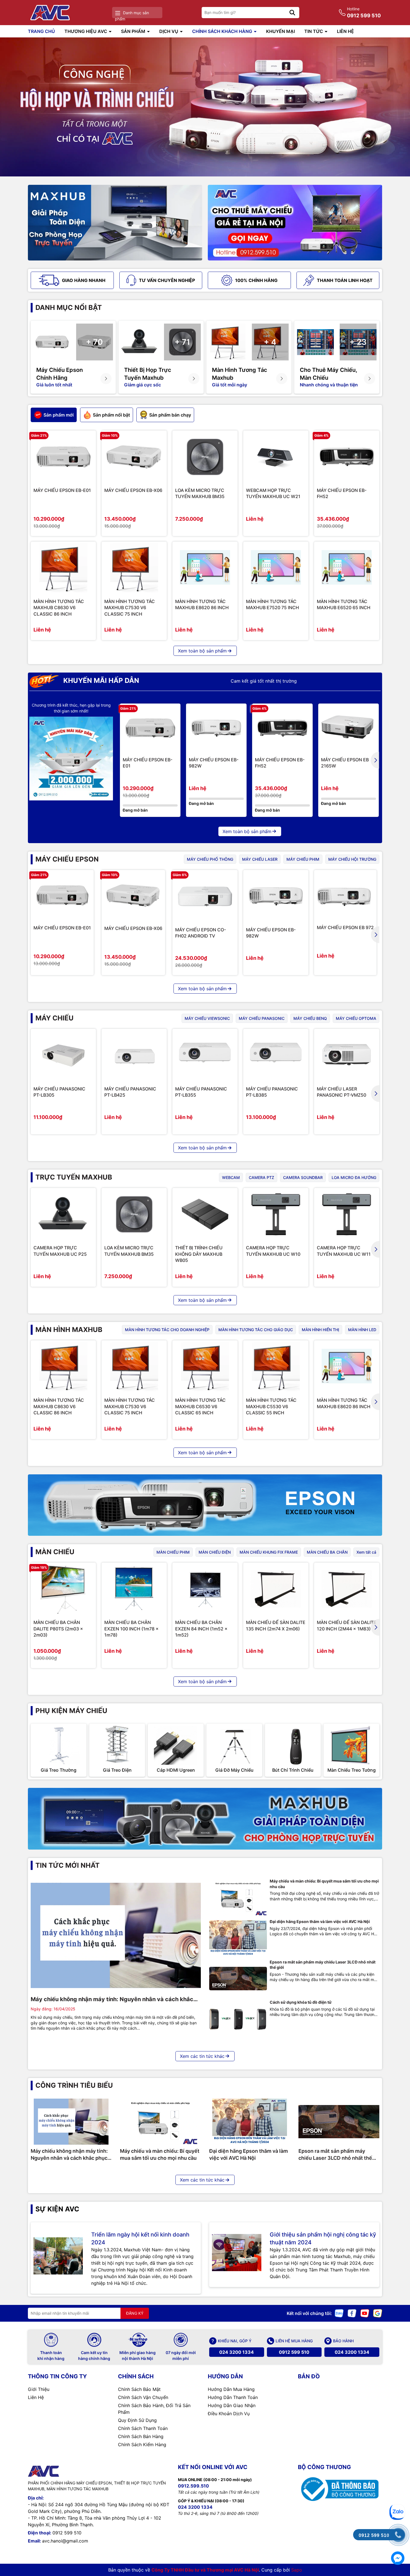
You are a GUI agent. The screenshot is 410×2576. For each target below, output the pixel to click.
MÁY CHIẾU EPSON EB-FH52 (342, 493)
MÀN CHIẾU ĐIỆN (215, 1552)
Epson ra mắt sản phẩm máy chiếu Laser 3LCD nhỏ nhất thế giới (323, 1965)
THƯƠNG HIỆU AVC (86, 31)
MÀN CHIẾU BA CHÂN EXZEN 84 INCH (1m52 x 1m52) (201, 1629)
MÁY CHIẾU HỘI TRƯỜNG (352, 859)
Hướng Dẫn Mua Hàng (231, 2389)
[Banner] (115, 223)
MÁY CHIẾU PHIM (303, 859)
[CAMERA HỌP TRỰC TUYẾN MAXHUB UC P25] (63, 1214)
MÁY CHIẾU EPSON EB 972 (345, 927)
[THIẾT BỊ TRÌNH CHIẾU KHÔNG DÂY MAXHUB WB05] (205, 1214)
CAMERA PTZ (261, 1177)
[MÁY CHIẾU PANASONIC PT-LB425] (134, 1055)
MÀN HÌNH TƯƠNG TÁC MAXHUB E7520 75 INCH (272, 604)
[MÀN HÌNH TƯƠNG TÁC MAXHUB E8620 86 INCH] (205, 568)
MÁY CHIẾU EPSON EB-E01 (62, 490)
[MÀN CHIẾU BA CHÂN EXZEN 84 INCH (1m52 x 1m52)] (205, 1589)
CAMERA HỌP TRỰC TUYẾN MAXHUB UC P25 (60, 1251)
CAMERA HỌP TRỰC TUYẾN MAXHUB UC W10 (273, 1251)
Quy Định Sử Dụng (137, 2420)
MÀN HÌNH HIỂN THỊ (320, 1330)
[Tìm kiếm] (292, 13)
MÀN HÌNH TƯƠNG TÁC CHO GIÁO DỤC (256, 1330)
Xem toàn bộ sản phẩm (202, 651)
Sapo (297, 2570)
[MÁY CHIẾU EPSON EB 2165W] (348, 728)
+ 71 (182, 342)
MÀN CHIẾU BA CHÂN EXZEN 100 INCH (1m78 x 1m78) (132, 1629)
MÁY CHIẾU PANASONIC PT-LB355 (201, 1092)
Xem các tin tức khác (202, 2056)
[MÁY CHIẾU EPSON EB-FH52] (347, 457)
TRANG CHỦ (41, 31)
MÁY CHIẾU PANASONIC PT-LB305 (59, 1092)
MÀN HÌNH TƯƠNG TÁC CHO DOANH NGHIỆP (167, 1330)
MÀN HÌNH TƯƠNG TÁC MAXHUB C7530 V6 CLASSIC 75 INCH (130, 608)
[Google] (378, 2313)
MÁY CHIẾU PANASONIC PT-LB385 (272, 1092)
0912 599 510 (294, 2352)
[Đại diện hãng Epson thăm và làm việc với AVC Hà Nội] (238, 1938)
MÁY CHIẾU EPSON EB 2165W (345, 763)
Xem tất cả (366, 1552)
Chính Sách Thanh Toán (143, 2428)
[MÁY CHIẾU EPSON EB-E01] (63, 457)
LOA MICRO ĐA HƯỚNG (354, 1177)
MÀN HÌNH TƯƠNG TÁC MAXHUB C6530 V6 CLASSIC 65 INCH (200, 1406)
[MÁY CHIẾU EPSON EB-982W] (216, 728)
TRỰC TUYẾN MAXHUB (74, 1177)
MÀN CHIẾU (55, 1552)
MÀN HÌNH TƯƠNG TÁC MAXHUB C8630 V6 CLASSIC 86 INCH (59, 608)
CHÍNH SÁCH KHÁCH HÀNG (223, 31)
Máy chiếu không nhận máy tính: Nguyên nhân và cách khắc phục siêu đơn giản (112, 1999)
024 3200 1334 (237, 2352)
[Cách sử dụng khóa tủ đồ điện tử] (238, 2019)
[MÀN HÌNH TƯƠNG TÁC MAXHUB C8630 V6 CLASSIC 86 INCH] (63, 568)
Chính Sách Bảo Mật (139, 2389)
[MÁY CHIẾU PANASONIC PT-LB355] (205, 1055)
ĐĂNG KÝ (135, 2313)
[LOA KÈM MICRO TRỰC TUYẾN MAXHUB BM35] (205, 457)
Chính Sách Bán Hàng (141, 2436)
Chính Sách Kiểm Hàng (142, 2445)
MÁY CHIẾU (55, 1018)
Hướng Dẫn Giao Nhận (232, 2405)
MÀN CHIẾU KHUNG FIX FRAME (269, 1552)
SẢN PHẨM (134, 31)
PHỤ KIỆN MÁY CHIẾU (71, 1711)
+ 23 (358, 342)
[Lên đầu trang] (398, 2491)
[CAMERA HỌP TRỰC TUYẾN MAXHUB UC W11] (347, 1214)
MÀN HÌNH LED (362, 1330)
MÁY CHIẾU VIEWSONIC (207, 1018)
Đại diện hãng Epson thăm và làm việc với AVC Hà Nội (320, 1921)
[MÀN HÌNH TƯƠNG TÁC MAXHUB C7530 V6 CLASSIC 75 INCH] (134, 568)
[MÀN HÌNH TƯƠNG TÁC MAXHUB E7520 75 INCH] (276, 568)
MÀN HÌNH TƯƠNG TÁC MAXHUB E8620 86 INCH (202, 604)
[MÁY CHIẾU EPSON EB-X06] (134, 457)
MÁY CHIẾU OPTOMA (356, 1018)
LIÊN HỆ (345, 31)
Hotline (364, 12)
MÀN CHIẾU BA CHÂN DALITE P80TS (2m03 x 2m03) (58, 1629)
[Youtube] (365, 2313)
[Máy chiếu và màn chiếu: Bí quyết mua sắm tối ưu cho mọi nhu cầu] (238, 1898)
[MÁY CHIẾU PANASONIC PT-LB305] (63, 1055)
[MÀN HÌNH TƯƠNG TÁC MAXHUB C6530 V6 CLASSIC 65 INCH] (205, 1367)
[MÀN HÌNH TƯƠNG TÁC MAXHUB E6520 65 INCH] (347, 568)
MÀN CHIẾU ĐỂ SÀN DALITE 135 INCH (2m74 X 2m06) (276, 1625)
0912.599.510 (193, 2486)
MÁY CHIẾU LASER (260, 859)
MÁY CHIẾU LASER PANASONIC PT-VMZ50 (342, 1092)
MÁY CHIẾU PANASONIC (262, 1018)
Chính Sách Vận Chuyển (143, 2397)
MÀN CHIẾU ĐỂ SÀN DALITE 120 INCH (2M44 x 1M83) (347, 1625)
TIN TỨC (314, 31)
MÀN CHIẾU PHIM (173, 1552)
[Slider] (205, 107)
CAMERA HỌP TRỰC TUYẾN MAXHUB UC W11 (344, 1251)
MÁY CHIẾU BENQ (310, 1018)
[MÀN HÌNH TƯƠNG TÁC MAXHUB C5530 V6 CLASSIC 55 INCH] (276, 1367)
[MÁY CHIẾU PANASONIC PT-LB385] (276, 1055)
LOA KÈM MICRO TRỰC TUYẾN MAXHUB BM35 (200, 493)
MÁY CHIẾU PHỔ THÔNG (210, 859)
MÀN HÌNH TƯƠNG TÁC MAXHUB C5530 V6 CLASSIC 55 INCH (271, 1406)
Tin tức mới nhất (67, 1865)
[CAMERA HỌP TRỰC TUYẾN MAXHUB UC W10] (276, 1214)
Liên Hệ (36, 2397)
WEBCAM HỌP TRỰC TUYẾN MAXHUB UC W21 (273, 493)
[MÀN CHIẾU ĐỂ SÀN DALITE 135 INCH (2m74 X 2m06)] (276, 1589)
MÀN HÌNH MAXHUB (69, 1330)
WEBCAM (231, 1177)
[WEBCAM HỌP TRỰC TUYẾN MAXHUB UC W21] (276, 457)
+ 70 (94, 342)
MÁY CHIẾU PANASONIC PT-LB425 (130, 1092)
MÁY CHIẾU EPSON (67, 859)
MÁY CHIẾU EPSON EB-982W (214, 763)
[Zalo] (339, 2313)
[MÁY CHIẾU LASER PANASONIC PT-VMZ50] (347, 1055)
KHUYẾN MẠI (280, 31)
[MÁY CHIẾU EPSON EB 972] (345, 895)
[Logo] (51, 13)
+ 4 (270, 342)
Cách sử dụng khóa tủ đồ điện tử (301, 2002)
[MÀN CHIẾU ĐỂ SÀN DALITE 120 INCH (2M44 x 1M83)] (347, 1589)
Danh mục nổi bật (69, 308)
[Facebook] (352, 2313)
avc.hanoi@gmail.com (65, 2541)
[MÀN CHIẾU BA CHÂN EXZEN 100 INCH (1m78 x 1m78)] (134, 1589)
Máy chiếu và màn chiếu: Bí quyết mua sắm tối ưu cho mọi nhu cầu (324, 1884)
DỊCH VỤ (169, 31)
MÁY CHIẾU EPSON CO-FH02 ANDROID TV (201, 933)
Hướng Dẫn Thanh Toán (233, 2397)
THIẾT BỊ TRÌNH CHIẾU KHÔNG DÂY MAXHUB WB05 (199, 1254)
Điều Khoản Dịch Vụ (229, 2414)
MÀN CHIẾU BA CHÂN (327, 1552)
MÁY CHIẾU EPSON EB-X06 (133, 490)
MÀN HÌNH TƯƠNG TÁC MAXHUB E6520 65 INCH (344, 604)
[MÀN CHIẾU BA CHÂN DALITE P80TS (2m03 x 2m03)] (63, 1589)
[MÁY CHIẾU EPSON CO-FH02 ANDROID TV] (205, 896)
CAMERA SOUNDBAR (303, 1177)
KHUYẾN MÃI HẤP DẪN (100, 681)
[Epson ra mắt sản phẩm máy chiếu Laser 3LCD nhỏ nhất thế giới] (238, 1979)
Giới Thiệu (39, 2389)
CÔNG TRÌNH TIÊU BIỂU (74, 2085)
